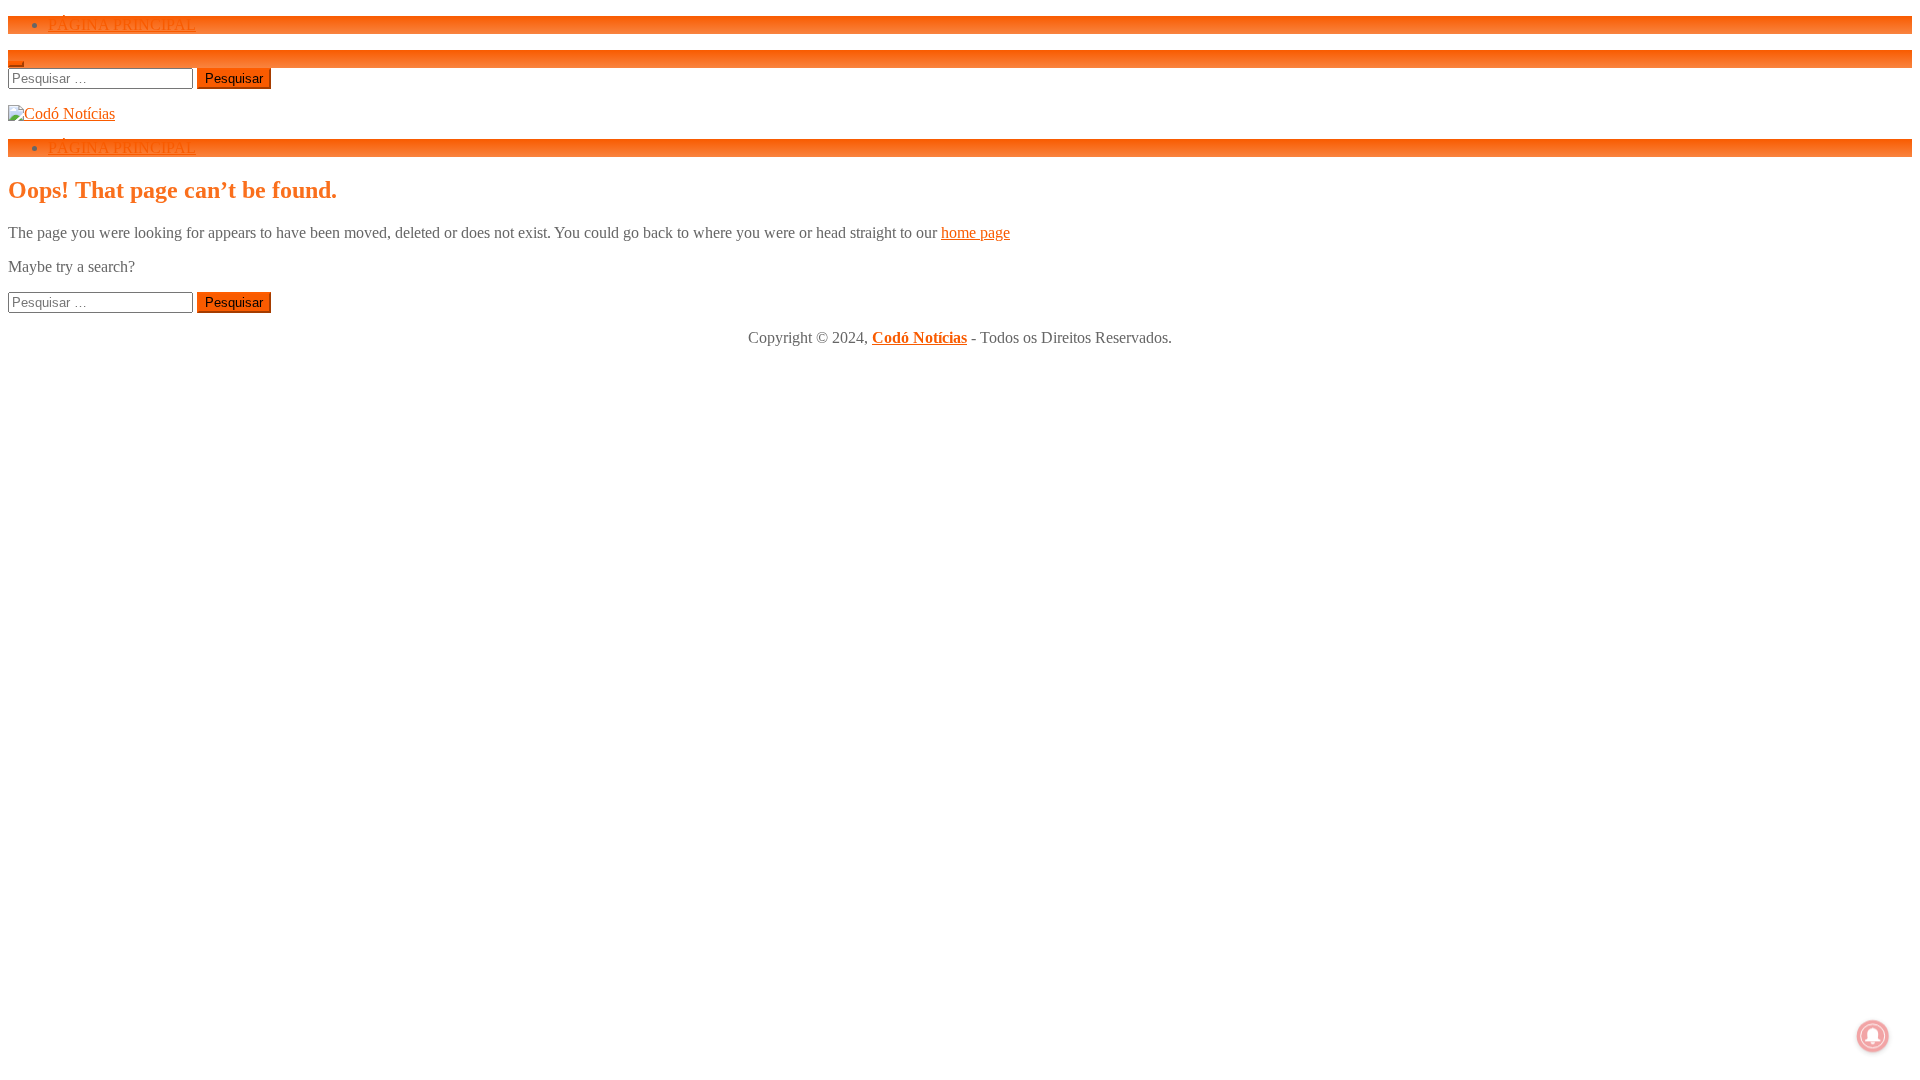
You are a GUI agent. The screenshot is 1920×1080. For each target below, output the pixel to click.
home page (975, 232)
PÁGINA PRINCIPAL (122, 24)
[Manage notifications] (1873, 1036)
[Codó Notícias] (61, 113)
